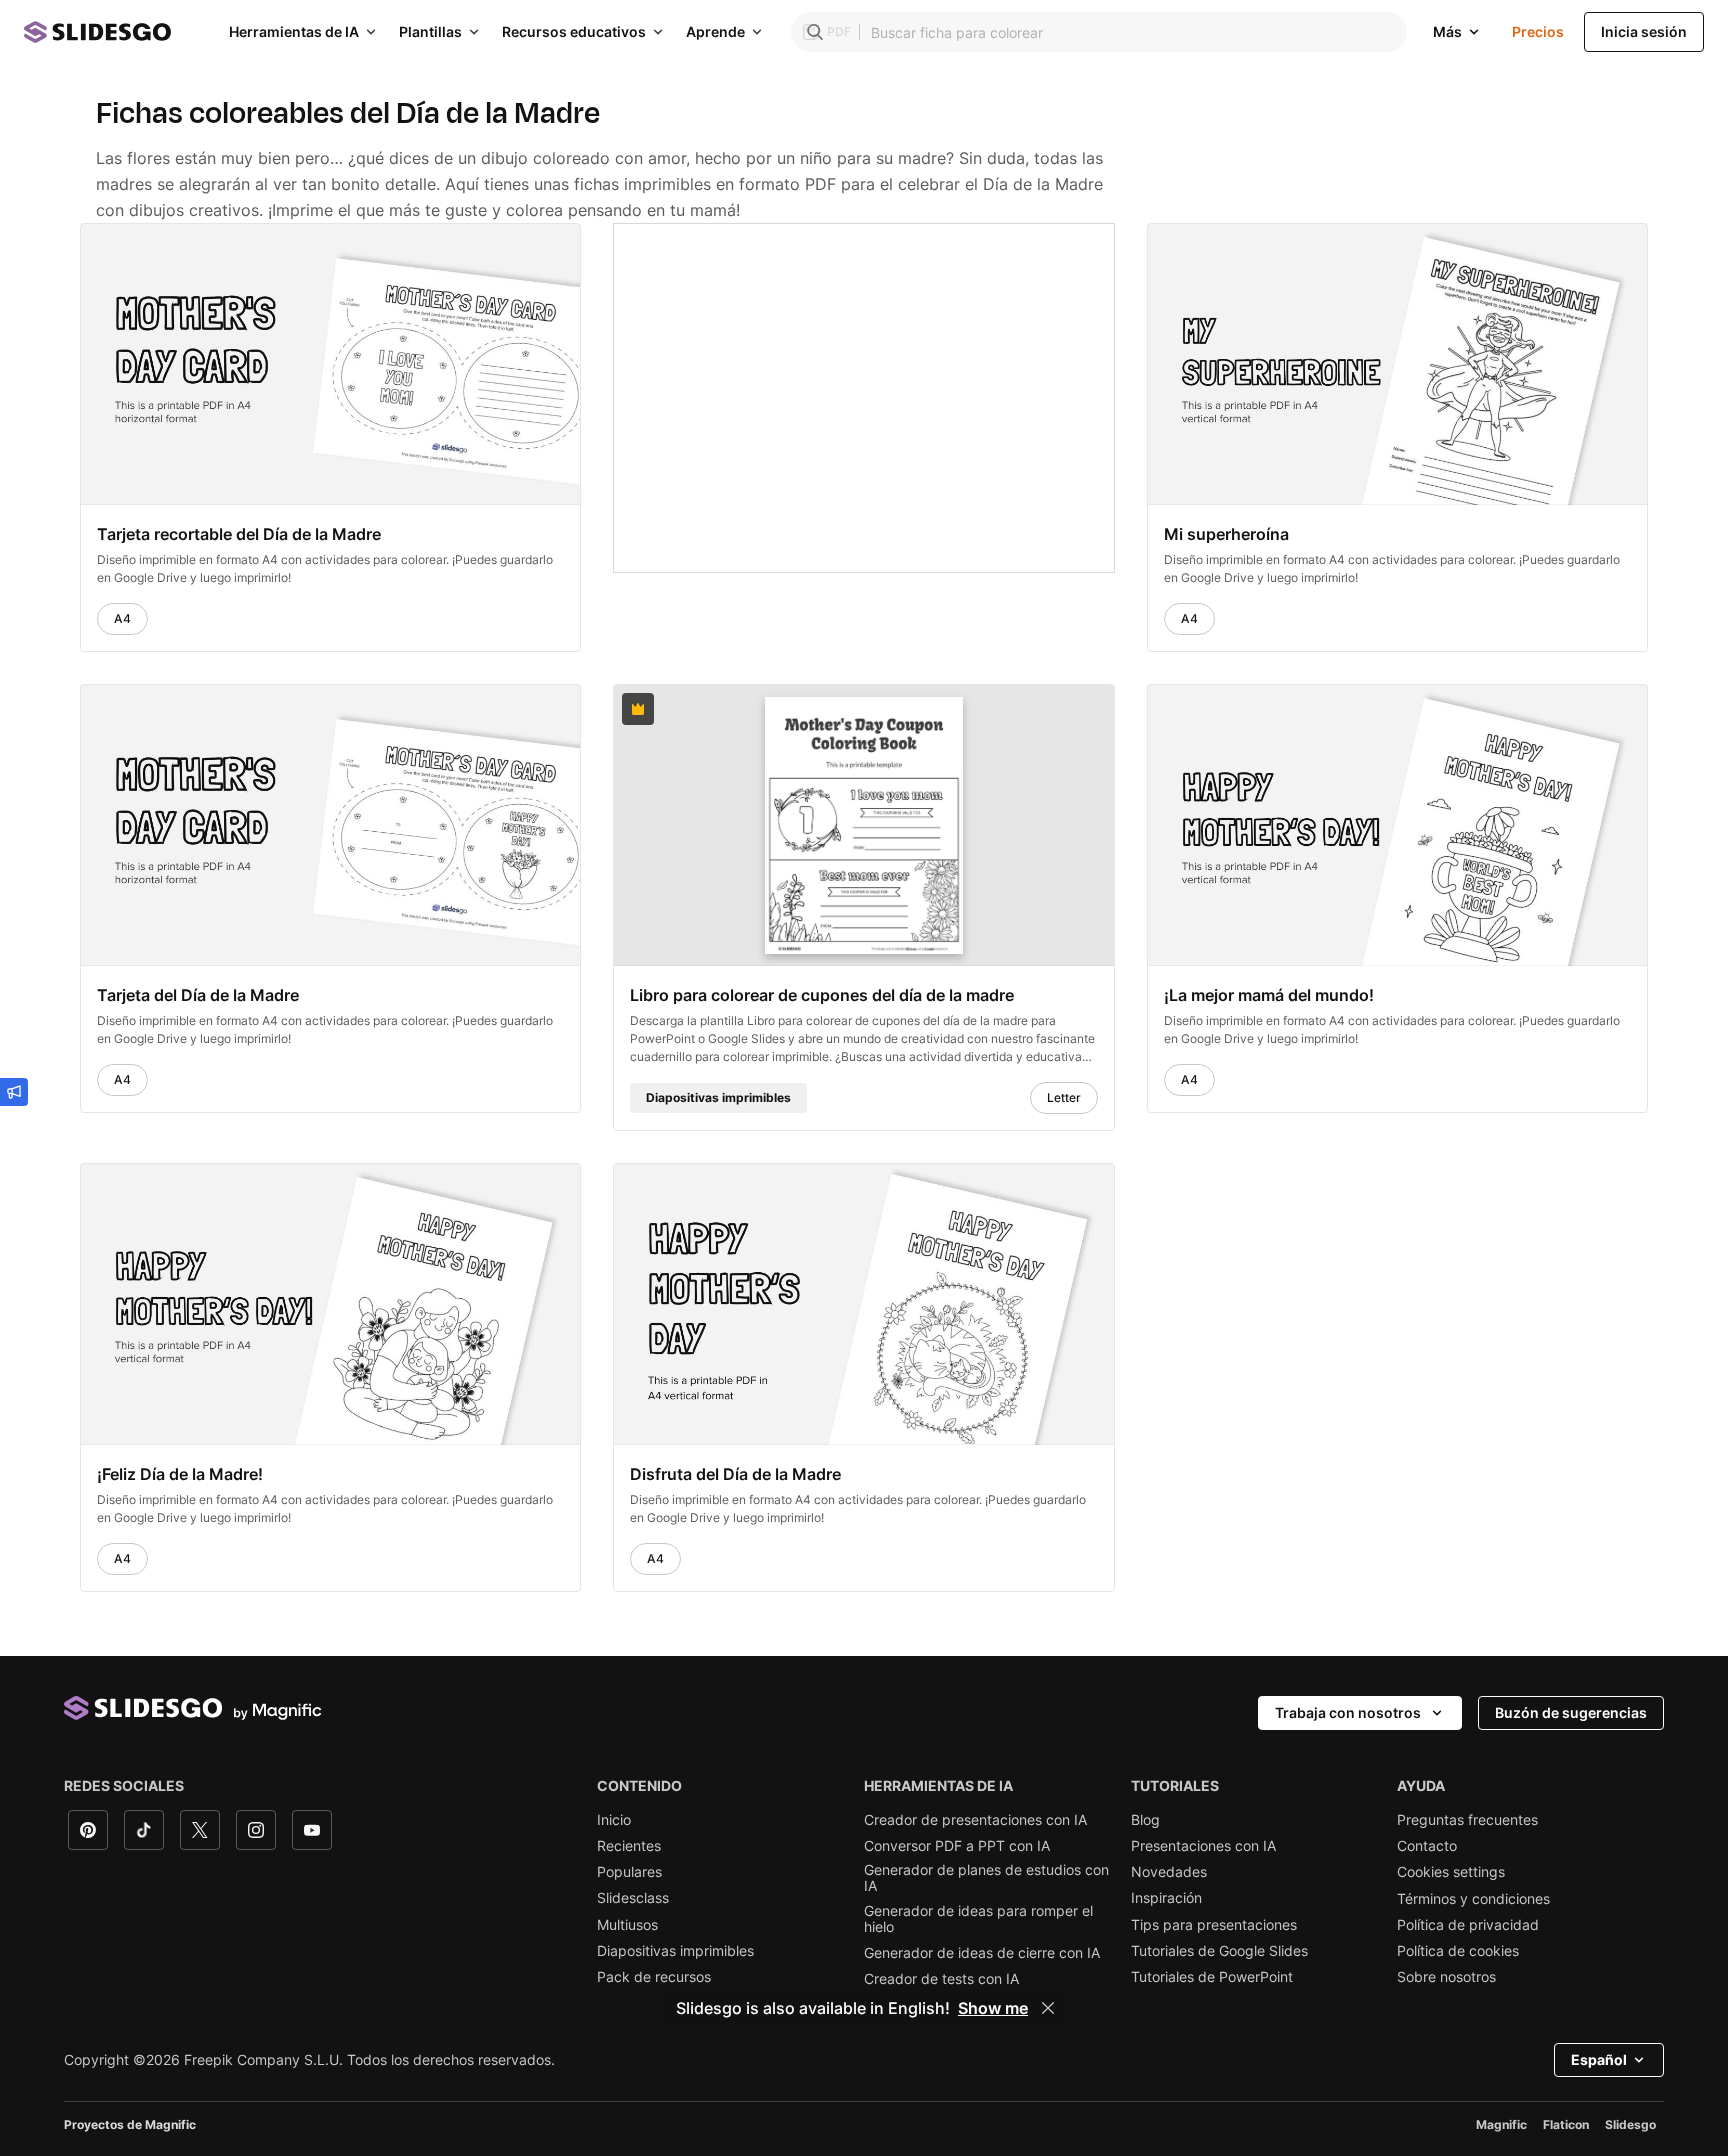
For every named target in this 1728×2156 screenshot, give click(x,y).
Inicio (614, 1820)
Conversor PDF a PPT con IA (957, 1846)
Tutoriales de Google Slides (1219, 1951)
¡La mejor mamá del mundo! (1269, 995)
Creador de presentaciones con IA (975, 1820)
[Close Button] (1048, 2008)
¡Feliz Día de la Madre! (180, 1474)
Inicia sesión (1644, 31)
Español (1599, 2059)
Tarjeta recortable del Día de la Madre (239, 534)
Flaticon (1566, 2124)
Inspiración (1166, 1898)
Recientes (629, 1846)
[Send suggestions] (14, 1092)
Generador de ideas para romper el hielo (978, 1919)
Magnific (1501, 2124)
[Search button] (815, 32)
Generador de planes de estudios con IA (986, 1878)
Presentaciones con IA (1203, 1846)
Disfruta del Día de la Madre (735, 1474)
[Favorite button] (516, 248)
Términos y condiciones (1473, 1899)
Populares (629, 1872)
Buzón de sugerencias (1571, 1712)
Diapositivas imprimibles (675, 1951)
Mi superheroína (1226, 534)
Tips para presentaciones (1214, 1925)
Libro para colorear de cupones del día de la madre (822, 995)
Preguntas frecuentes (1467, 1820)
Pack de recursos (654, 1977)
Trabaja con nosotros (1348, 1712)
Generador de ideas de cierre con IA (982, 1953)
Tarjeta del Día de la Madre (198, 995)
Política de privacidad (1468, 1925)
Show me (993, 2008)
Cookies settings (1451, 1872)
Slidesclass (633, 1898)
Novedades (1169, 1872)
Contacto (1427, 1846)
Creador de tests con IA (941, 1979)
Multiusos (627, 1925)
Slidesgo (1630, 2124)
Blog (1145, 1820)
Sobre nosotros (1446, 1977)
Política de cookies (1458, 1951)
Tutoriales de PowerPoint (1212, 1977)
